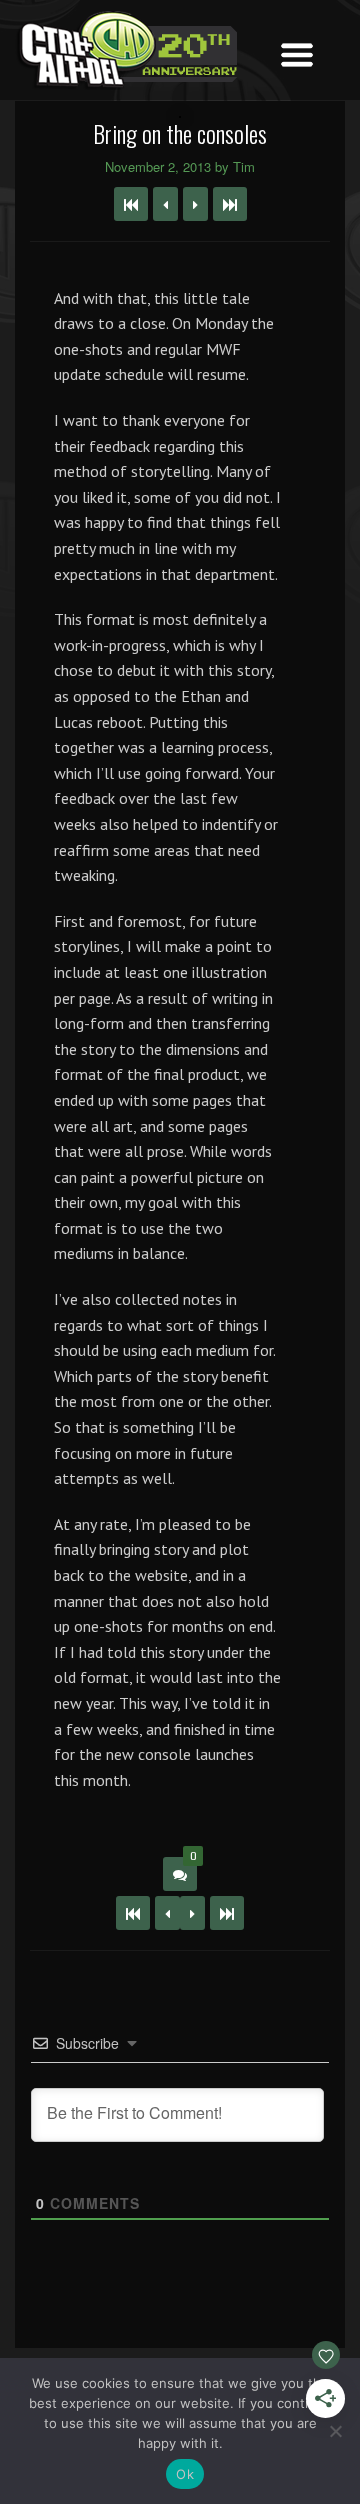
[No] (335, 2431)
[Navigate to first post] (131, 204)
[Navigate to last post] (230, 204)
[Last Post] (227, 1913)
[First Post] (133, 1913)
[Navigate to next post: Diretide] (195, 204)
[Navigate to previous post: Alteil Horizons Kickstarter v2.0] (165, 204)
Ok (185, 2474)
